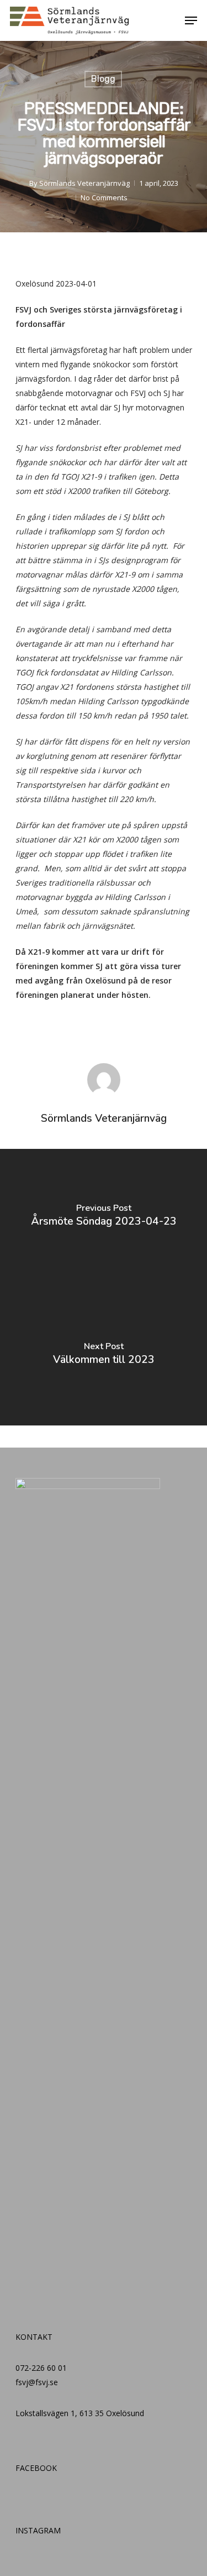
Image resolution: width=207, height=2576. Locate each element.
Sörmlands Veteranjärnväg (84, 183)
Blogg (103, 79)
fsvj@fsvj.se (37, 2382)
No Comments (104, 197)
